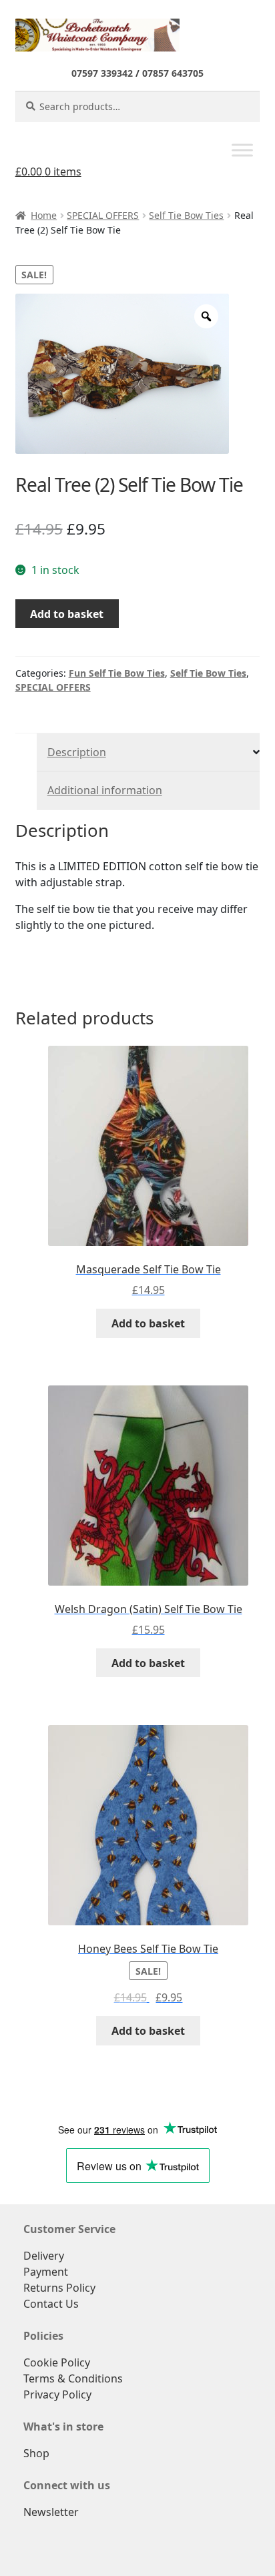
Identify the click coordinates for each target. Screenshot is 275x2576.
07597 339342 (102, 73)
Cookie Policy (57, 2362)
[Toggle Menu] (242, 150)
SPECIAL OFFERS (103, 215)
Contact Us (51, 2304)
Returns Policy (59, 2288)
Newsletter (51, 2512)
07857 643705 (173, 73)
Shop (36, 2453)
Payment (46, 2272)
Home (44, 215)
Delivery (44, 2256)
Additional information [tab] (105, 790)
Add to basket (67, 614)
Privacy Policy (57, 2394)
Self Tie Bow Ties (186, 215)
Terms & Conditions (73, 2378)
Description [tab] (77, 752)
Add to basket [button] (148, 1323)
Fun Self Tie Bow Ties (117, 673)
